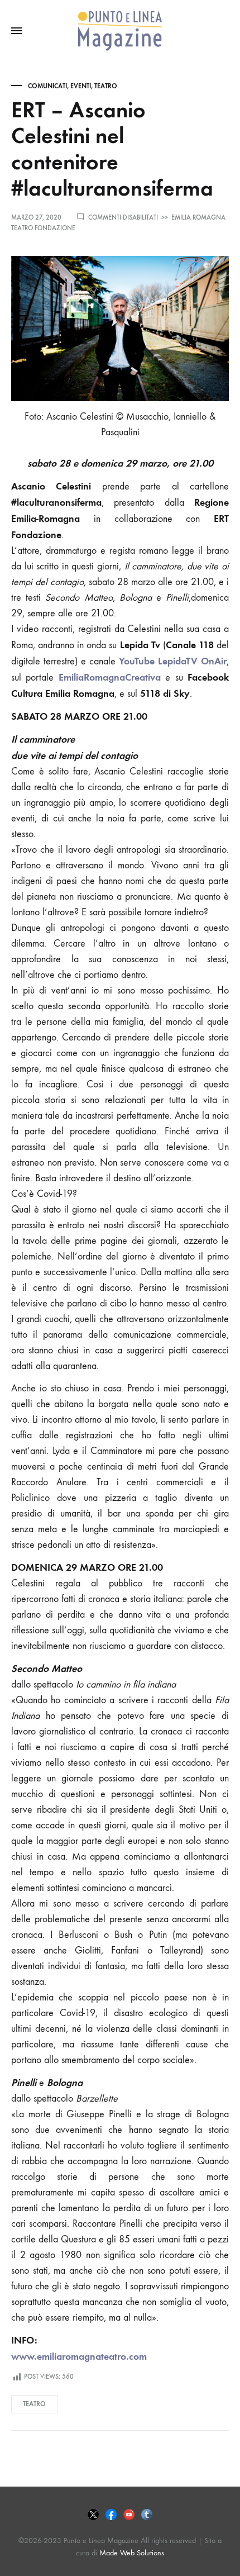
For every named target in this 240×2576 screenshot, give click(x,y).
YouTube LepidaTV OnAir (173, 661)
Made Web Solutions (132, 2553)
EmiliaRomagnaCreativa (110, 677)
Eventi (81, 86)
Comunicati (47, 86)
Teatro (106, 86)
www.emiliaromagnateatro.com (79, 2356)
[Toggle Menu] (17, 31)
